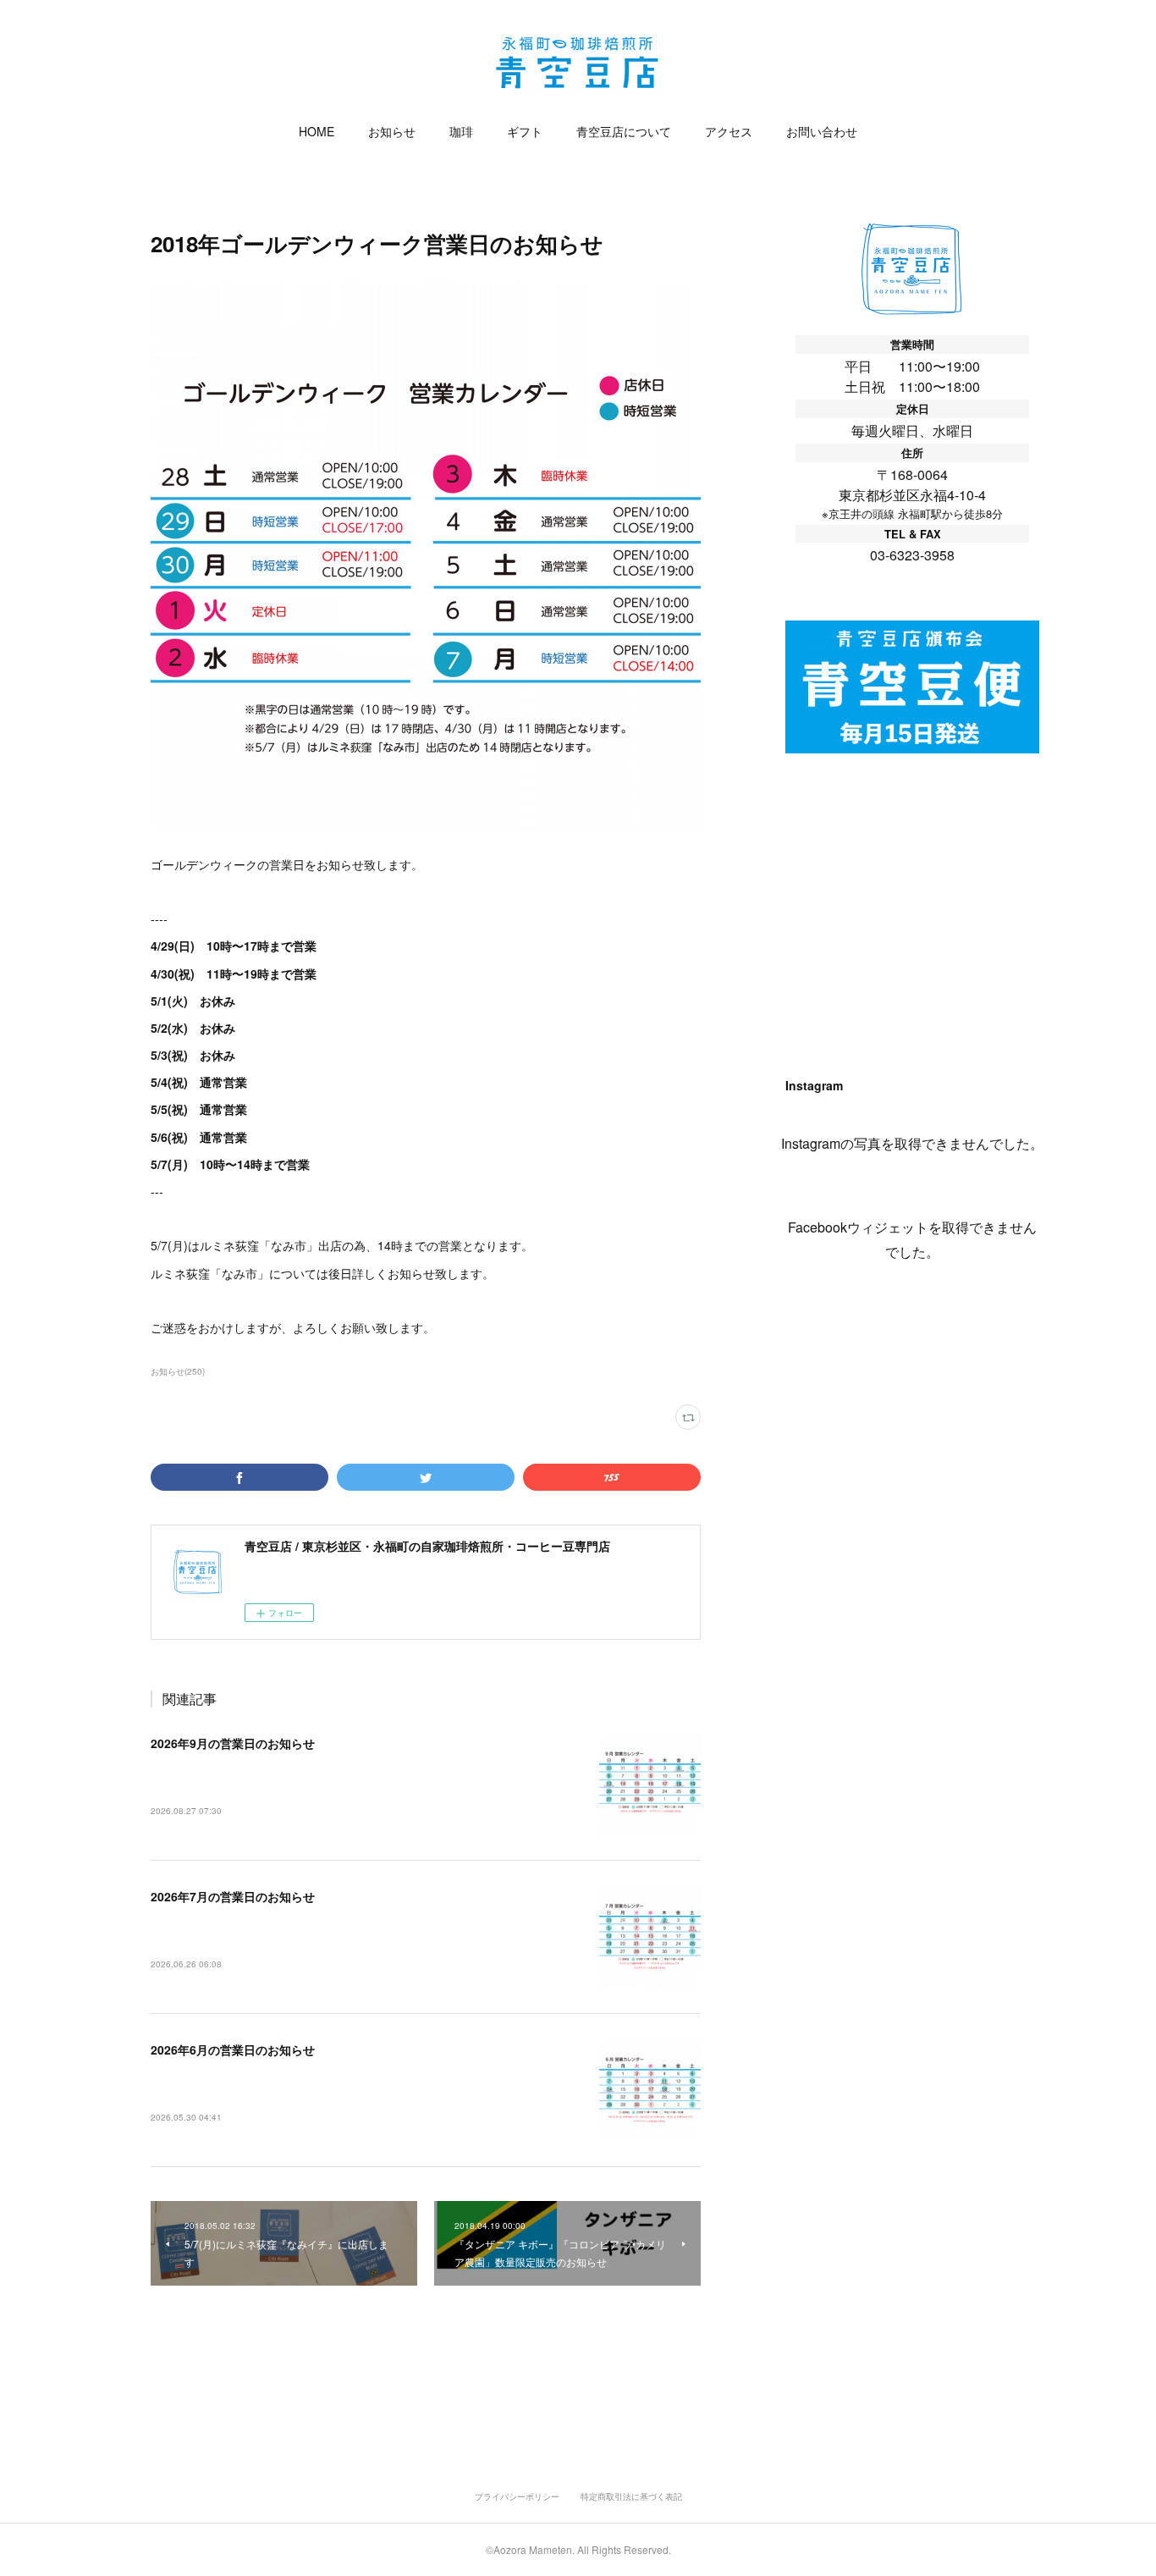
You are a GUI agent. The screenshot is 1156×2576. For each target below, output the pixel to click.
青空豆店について (624, 131)
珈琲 (461, 131)
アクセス (729, 131)
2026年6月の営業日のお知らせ (233, 2049)
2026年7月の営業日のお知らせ (233, 1896)
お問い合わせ (822, 131)
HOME (317, 131)
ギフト (525, 131)
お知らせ (392, 131)
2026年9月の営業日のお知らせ (233, 1743)
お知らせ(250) (178, 1371)
